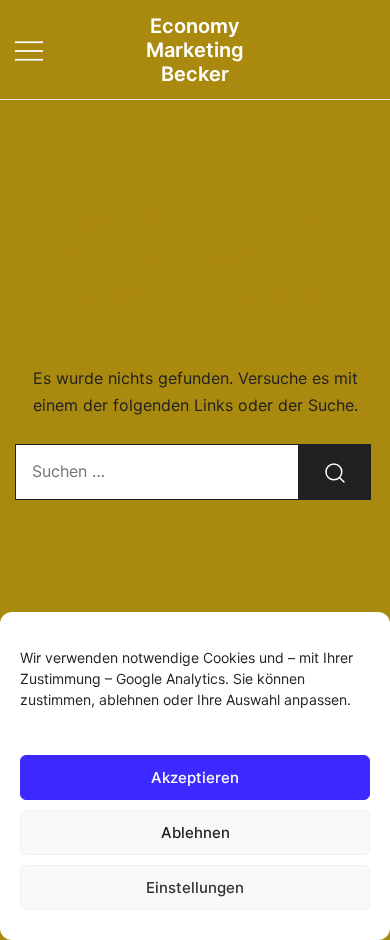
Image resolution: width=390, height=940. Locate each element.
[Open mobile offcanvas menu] (29, 49)
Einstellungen (195, 887)
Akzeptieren (195, 777)
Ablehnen (195, 832)
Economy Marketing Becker (195, 50)
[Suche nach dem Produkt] (335, 472)
